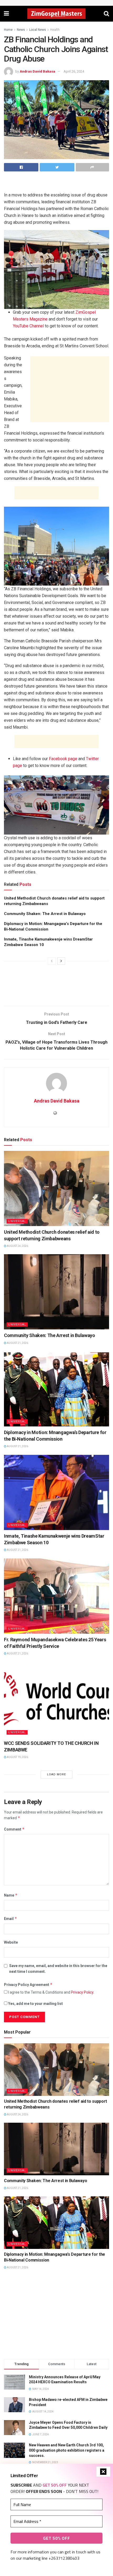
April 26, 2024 (74, 71)
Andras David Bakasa (37, 71)
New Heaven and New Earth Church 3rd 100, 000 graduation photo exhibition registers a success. (67, 2450)
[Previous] (52, 961)
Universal (17, 1221)
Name (11, 1895)
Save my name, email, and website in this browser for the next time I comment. (58, 1969)
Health (55, 30)
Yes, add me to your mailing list (35, 2004)
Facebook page (63, 759)
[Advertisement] (56, 183)
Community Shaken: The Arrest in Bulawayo (45, 914)
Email (11, 1919)
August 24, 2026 (17, 1246)
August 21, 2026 (17, 1343)
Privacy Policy (82, 1992)
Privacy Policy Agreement (28, 1985)
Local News (38, 30)
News (21, 30)
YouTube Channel (28, 326)
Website (11, 1942)
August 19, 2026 (17, 1757)
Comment (14, 1829)
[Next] (61, 961)
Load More (56, 1774)
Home (8, 30)
